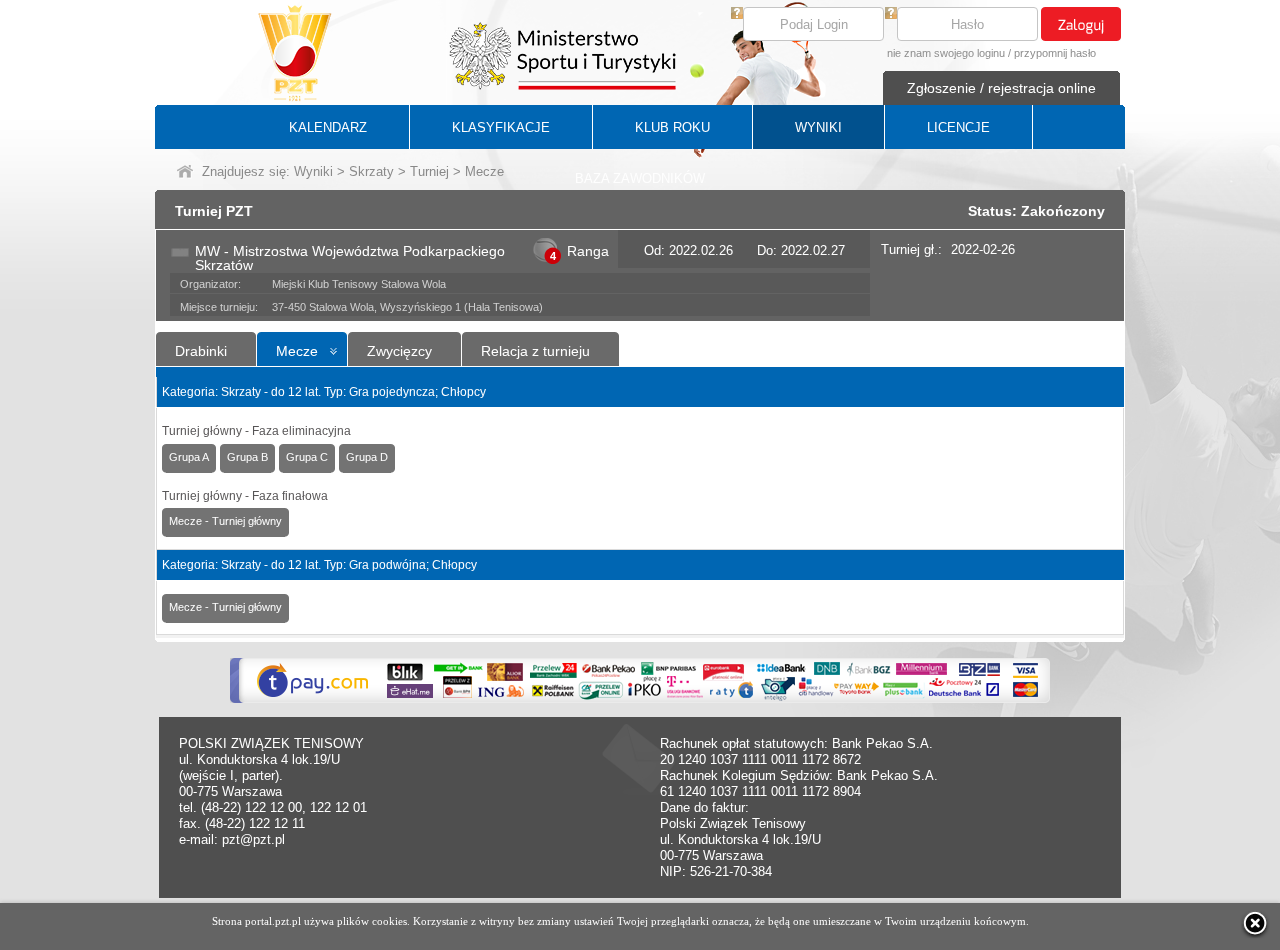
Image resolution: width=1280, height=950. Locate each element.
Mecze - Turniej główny (225, 521)
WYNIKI (818, 127)
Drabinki (201, 351)
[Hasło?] (891, 14)
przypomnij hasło (1055, 53)
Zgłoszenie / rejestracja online (1001, 88)
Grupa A (189, 457)
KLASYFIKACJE (501, 127)
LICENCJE (958, 127)
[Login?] (737, 14)
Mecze (297, 351)
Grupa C (307, 457)
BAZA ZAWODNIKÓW (640, 178)
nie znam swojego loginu (946, 53)
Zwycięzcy (399, 351)
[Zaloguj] (1081, 24)
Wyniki (313, 171)
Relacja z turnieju (535, 351)
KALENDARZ (328, 127)
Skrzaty (371, 171)
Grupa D (367, 457)
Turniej (429, 171)
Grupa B (247, 457)
